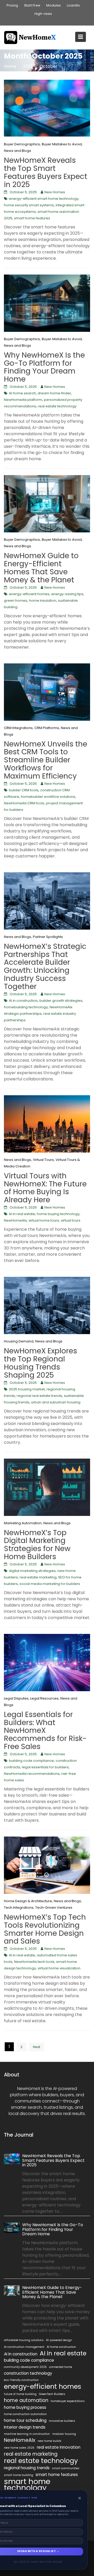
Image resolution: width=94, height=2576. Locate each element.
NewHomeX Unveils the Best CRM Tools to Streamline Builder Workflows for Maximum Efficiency (46, 760)
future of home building (20, 2394)
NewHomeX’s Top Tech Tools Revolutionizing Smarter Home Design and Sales (45, 1929)
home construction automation (25, 2414)
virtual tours (71, 1220)
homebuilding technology (26, 1007)
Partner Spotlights (48, 937)
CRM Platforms (47, 728)
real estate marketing (38, 1577)
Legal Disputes (16, 1698)
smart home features (32, 218)
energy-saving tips (67, 594)
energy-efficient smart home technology (44, 199)
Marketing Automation (23, 1523)
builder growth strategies (61, 1001)
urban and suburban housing (56, 1402)
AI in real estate (22, 1214)
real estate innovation (59, 2447)
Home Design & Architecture (28, 1901)
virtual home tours (44, 1220)
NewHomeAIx (15, 1220)
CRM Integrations (18, 728)
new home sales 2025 (19, 2448)
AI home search (22, 393)
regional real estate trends (39, 1396)
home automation (26, 2400)
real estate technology (57, 406)
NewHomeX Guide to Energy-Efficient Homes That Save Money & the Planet (41, 568)
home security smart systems (29, 205)
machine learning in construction (27, 2434)
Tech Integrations (19, 1908)
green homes (16, 601)
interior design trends (25, 2427)
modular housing (64, 2434)
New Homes (55, 192)
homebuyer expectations (68, 2401)
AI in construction (23, 1001)
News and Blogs (17, 151)
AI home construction (61, 2347)
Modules (54, 5)
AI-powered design (59, 2340)
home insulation (43, 601)
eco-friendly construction (21, 2380)
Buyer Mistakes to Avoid (62, 144)
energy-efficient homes (29, 594)
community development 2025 (25, 2367)
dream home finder (54, 393)
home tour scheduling (25, 2420)
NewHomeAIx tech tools (34, 1962)
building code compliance (31, 1761)
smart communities (66, 2468)
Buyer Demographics (22, 144)
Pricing (12, 5)
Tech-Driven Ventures (54, 1908)
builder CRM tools (24, 790)
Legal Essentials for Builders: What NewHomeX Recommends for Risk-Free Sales (45, 1731)
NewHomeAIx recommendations (32, 1774)
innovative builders (62, 2421)
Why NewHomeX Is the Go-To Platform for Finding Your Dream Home (44, 367)
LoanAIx (73, 5)
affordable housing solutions (24, 2340)
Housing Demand (19, 1341)
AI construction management (24, 2347)
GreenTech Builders (52, 2394)
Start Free (32, 5)
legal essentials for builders (45, 1767)
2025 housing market (27, 1389)
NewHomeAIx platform (23, 400)
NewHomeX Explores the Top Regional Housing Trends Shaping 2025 (40, 1363)
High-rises (43, 14)
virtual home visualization (59, 1968)
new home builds (49, 2441)
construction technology (28, 2373)
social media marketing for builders (50, 1584)
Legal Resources (44, 1698)
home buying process (25, 2407)
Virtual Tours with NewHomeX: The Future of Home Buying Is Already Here (45, 1188)
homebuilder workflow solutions (48, 797)
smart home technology (27, 2485)
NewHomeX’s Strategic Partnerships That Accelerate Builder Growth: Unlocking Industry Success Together (45, 966)
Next (37, 2047)
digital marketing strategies (32, 1571)
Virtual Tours (43, 1160)
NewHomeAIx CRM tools (24, 803)
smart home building (19, 2475)
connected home (61, 2367)
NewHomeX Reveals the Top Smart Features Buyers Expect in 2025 (46, 172)
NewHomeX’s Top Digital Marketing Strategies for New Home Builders (37, 1545)
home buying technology (58, 1214)
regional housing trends (27, 2468)
